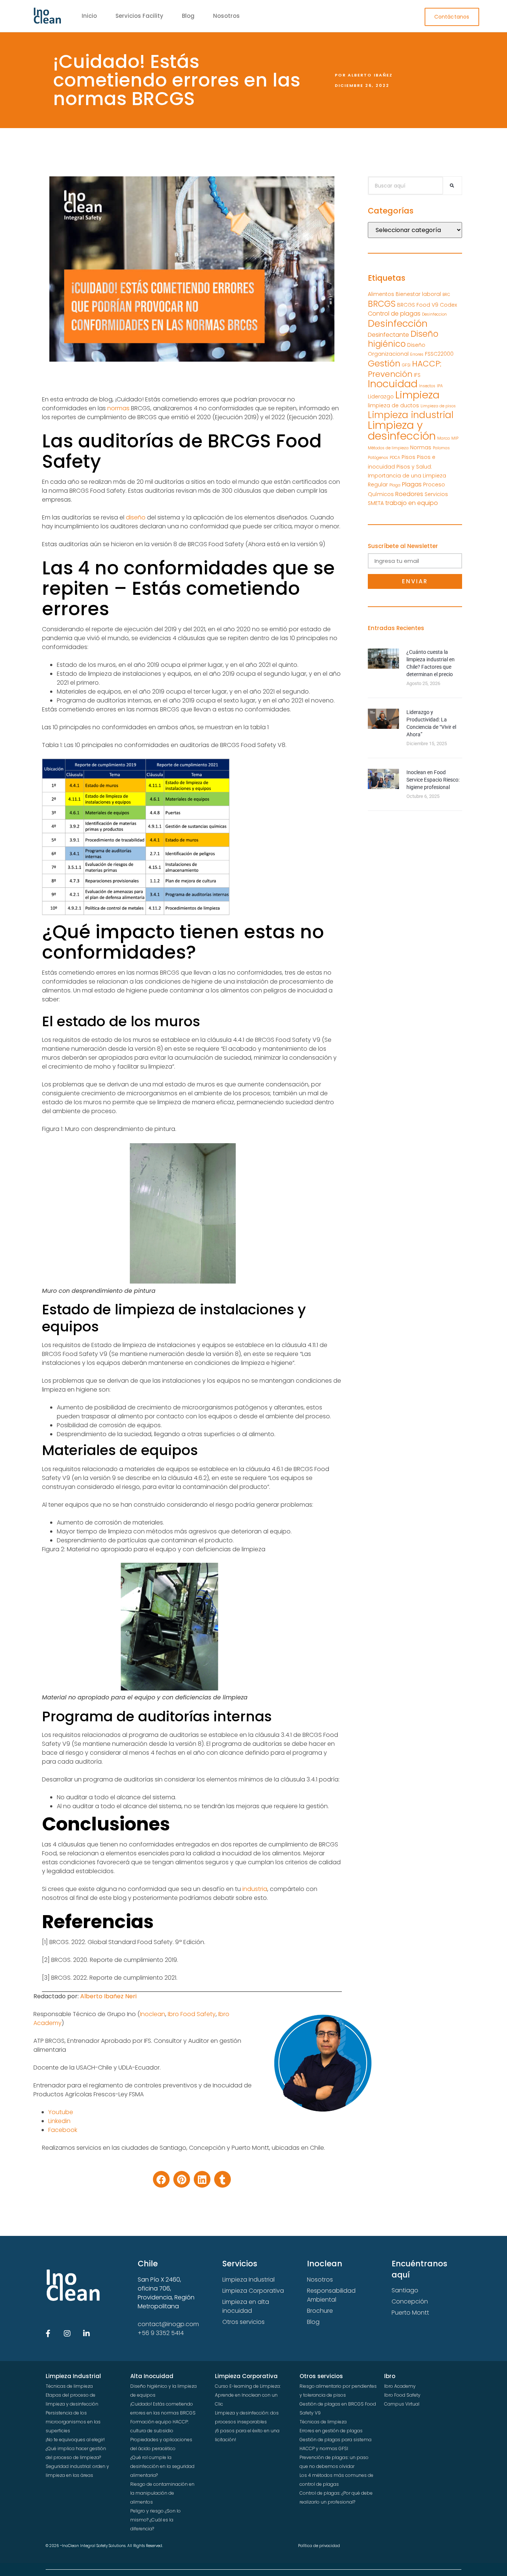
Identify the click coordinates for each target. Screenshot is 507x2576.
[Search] (452, 186)
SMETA (376, 503)
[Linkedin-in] (86, 2334)
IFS (417, 375)
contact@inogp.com (168, 2324)
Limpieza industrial (411, 415)
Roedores (409, 494)
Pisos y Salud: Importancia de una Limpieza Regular (407, 476)
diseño (136, 517)
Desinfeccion (434, 314)
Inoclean (153, 2014)
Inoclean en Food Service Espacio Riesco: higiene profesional (433, 780)
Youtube (61, 2112)
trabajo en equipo (412, 503)
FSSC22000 (439, 354)
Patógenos (378, 458)
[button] (161, 2179)
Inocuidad (393, 384)
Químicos (381, 494)
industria (255, 1889)
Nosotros (226, 16)
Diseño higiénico (403, 339)
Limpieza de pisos (438, 406)
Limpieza (417, 395)
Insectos (427, 386)
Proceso (434, 485)
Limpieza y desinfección (402, 430)
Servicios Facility (139, 16)
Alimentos (381, 294)
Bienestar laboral (418, 294)
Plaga (395, 485)
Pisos (408, 457)
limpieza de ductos (393, 405)
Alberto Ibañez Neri (108, 1996)
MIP (455, 438)
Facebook (63, 2130)
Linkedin (59, 2121)
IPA (440, 386)
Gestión (384, 363)
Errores (417, 354)
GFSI (406, 365)
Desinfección (398, 323)
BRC (446, 295)
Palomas (441, 448)
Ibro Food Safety (192, 2014)
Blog (188, 16)
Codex (448, 305)
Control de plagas (394, 314)
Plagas (412, 484)
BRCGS (382, 304)
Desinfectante (388, 335)
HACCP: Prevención (405, 369)
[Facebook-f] (48, 2334)
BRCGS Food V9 (418, 305)
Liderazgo (381, 397)
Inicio (89, 16)
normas (118, 408)
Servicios (436, 494)
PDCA (395, 458)
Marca (444, 438)
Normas (421, 447)
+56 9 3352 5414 (161, 2333)
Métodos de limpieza (388, 448)
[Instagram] (67, 2334)
